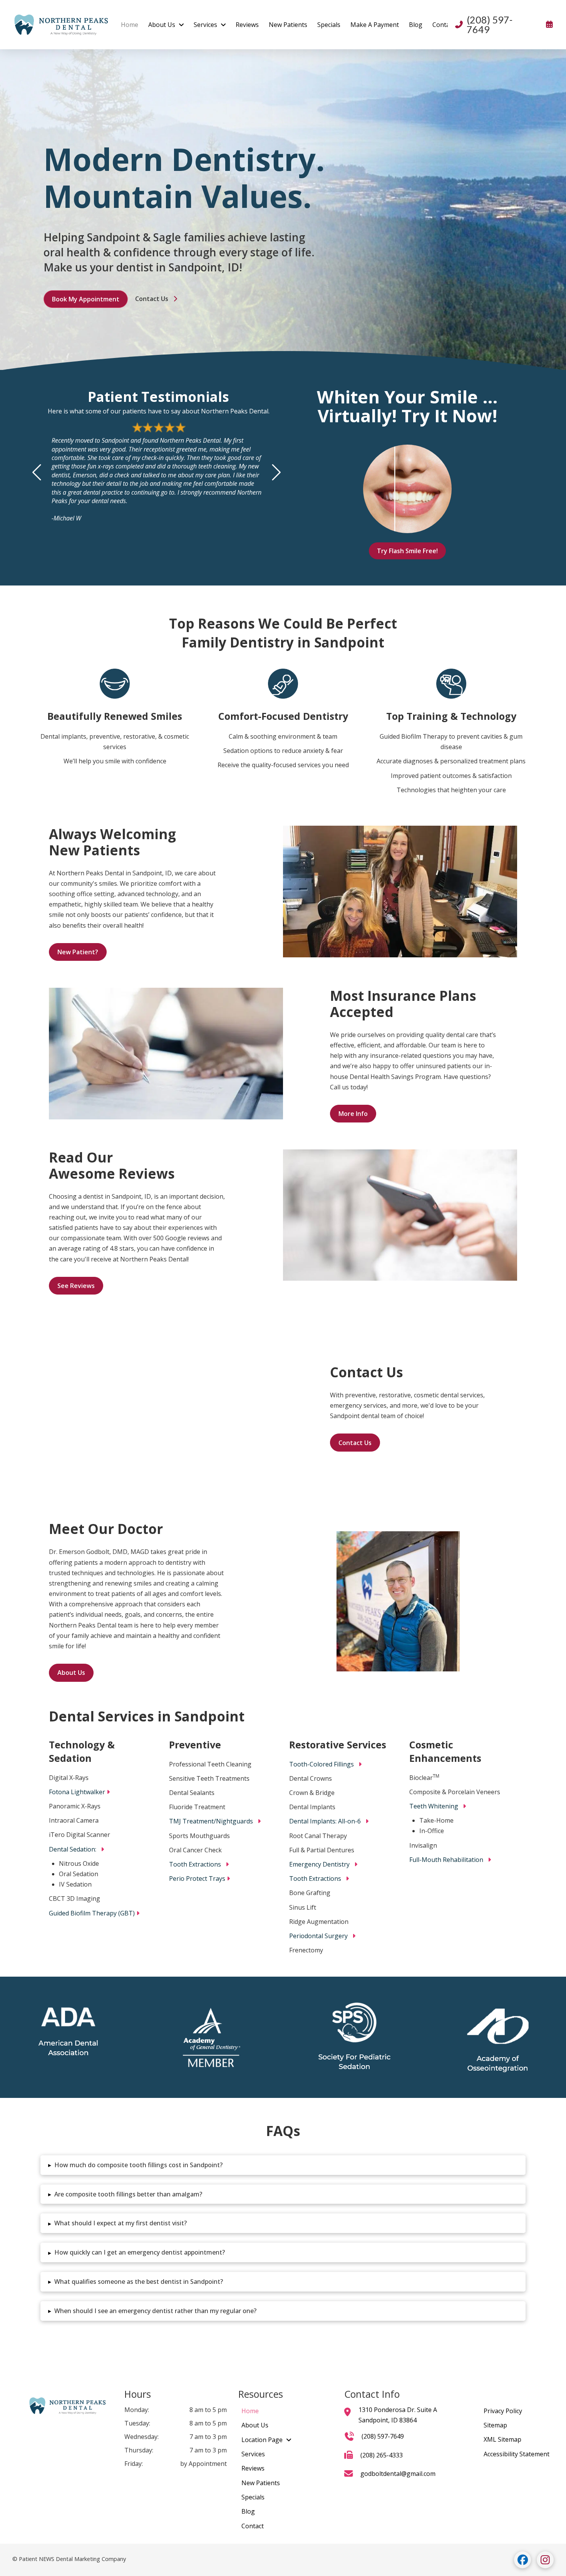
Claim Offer (283, 1361)
